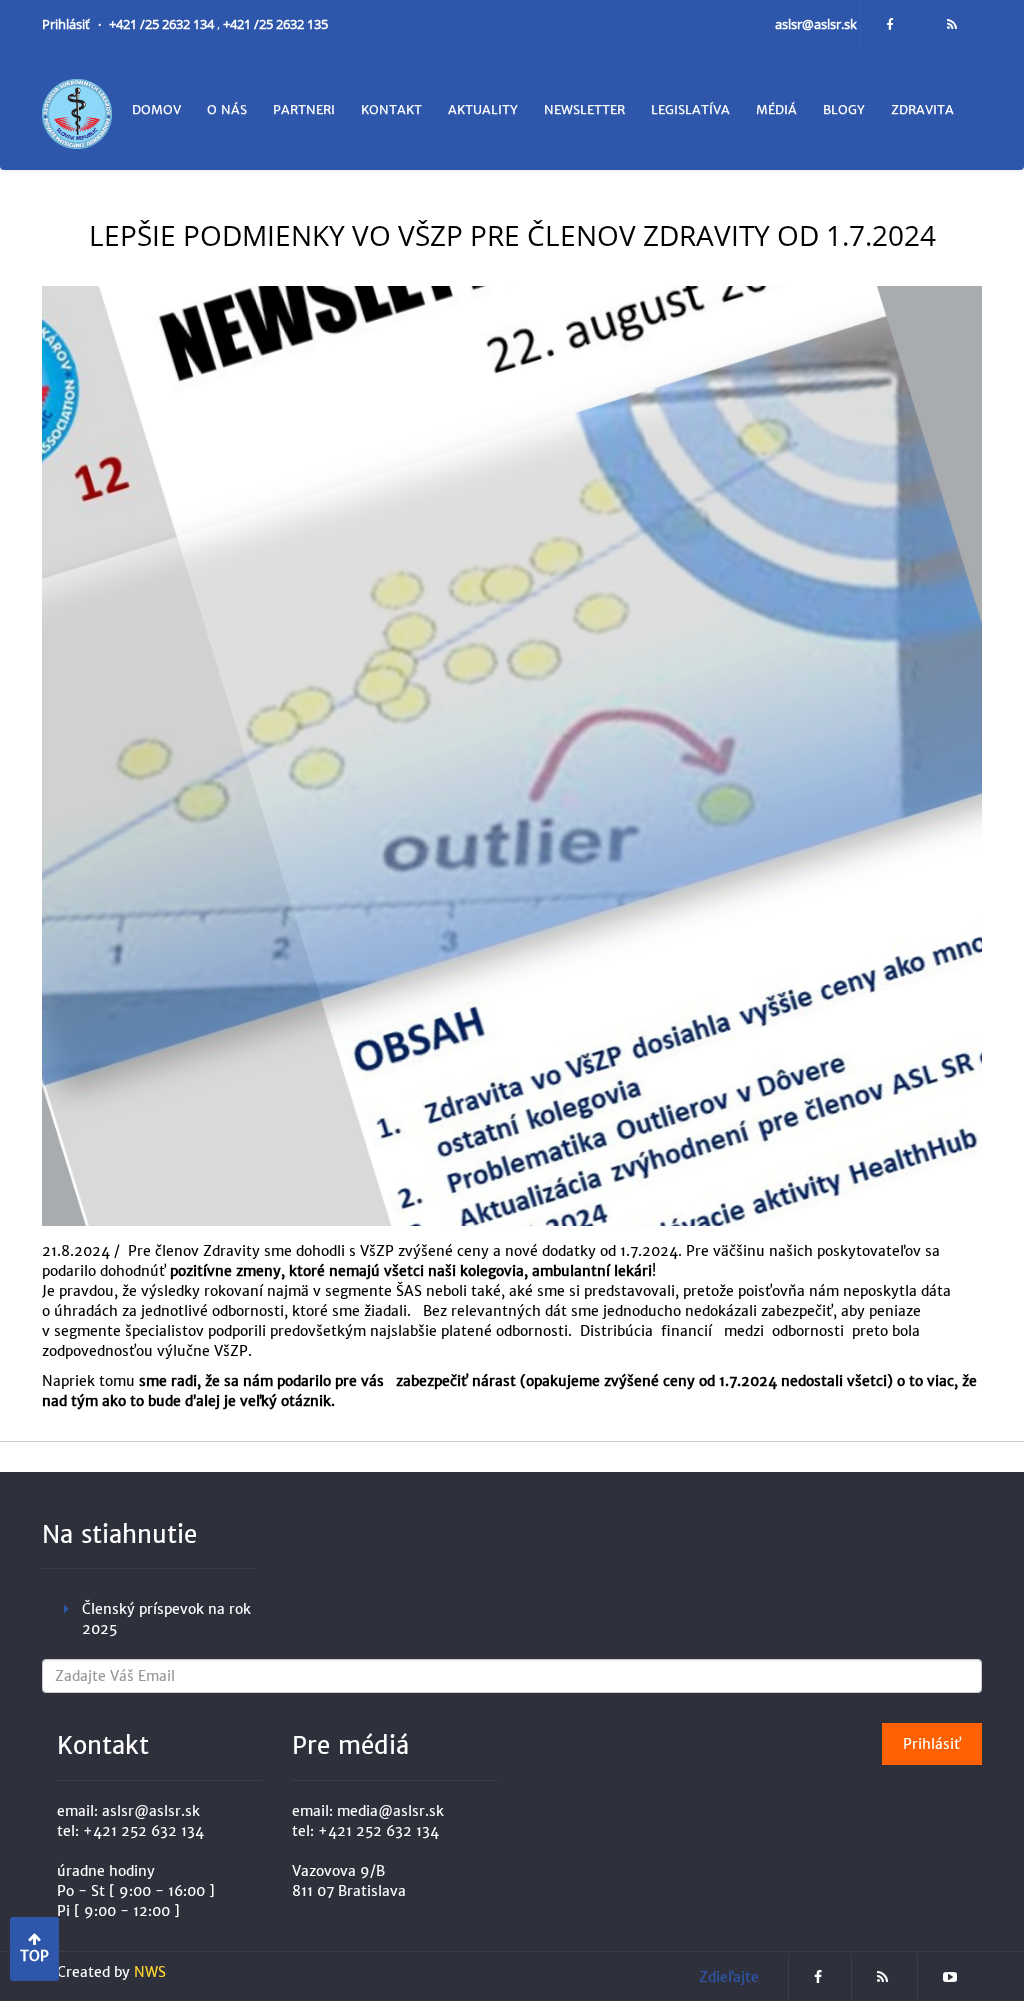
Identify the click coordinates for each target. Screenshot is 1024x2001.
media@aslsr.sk (390, 1811)
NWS (150, 1972)
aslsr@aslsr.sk (817, 24)
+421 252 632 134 (143, 1831)
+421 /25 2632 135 (275, 24)
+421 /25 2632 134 (163, 24)
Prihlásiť (67, 24)
